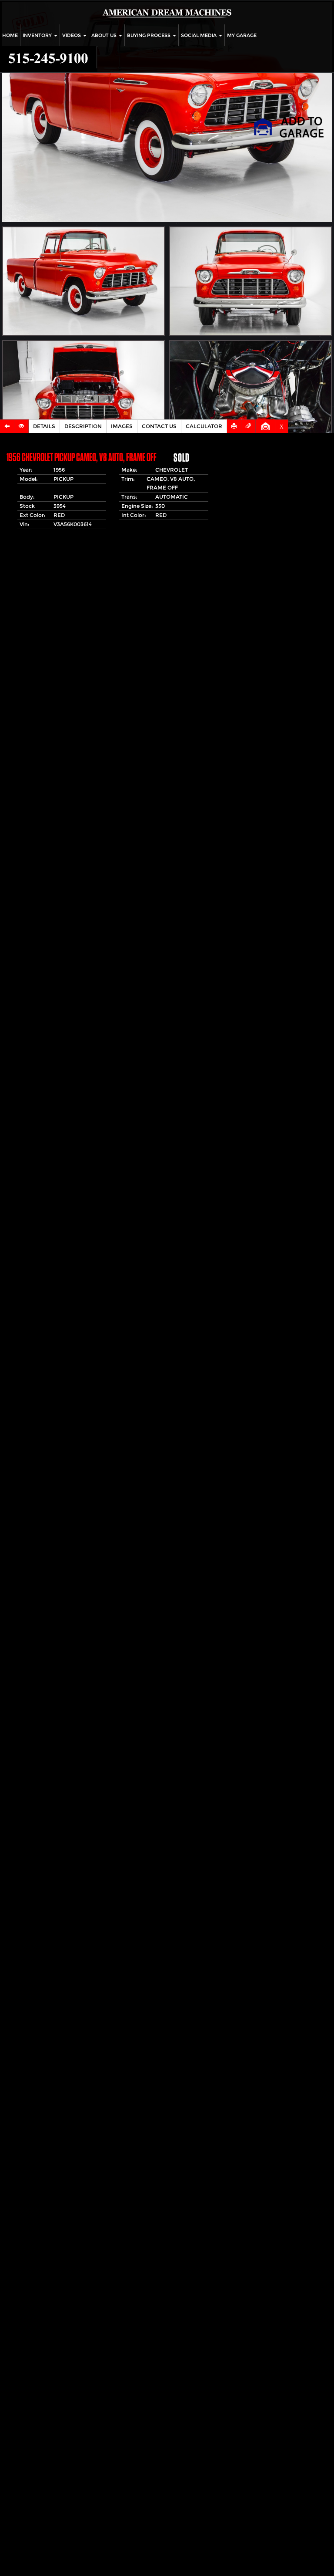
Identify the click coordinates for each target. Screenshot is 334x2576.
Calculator (204, 426)
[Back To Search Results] (7, 426)
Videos (72, 35)
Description (83, 426)
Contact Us (159, 426)
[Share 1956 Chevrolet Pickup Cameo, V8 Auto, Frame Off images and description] (249, 426)
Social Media (199, 35)
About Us (105, 35)
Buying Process (149, 35)
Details (44, 426)
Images (122, 426)
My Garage (242, 35)
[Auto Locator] (22, 426)
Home (10, 35)
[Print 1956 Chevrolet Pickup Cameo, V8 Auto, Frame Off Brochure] (234, 426)
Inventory (38, 35)
